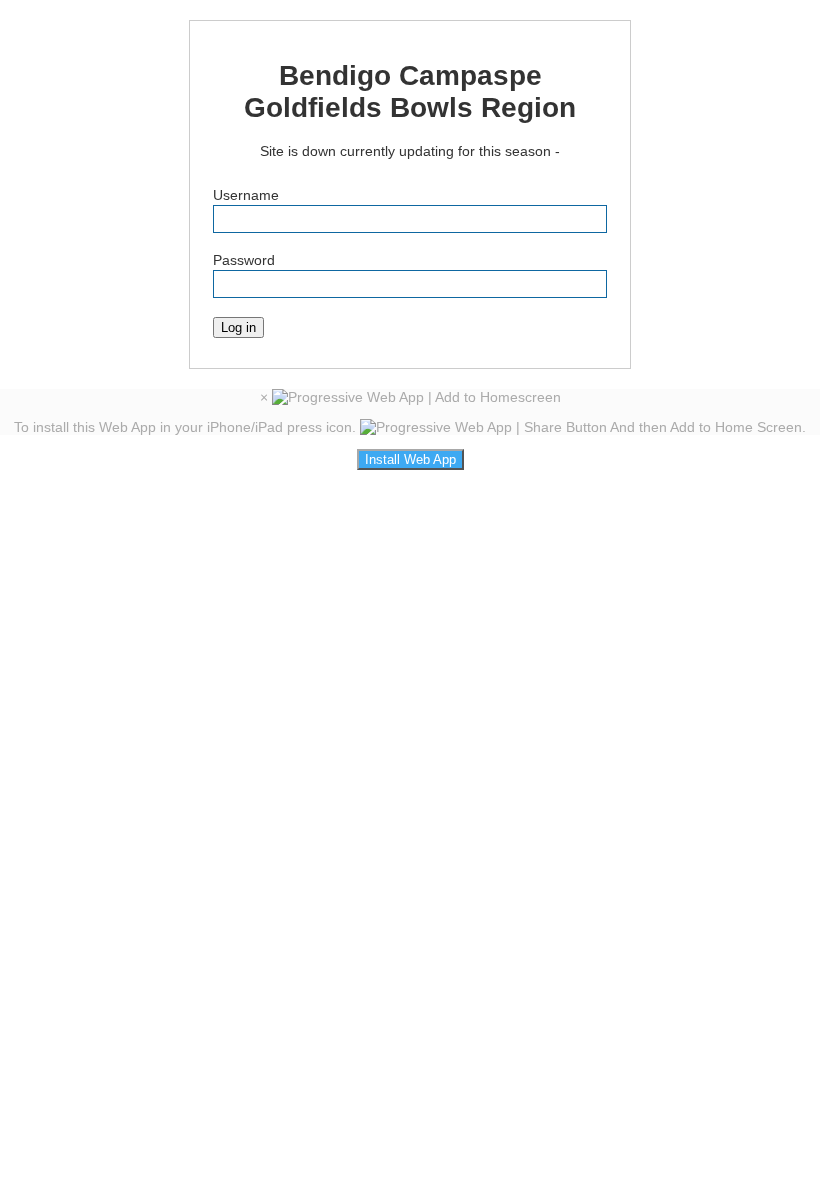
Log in (238, 327)
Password (244, 260)
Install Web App (410, 459)
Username (246, 195)
